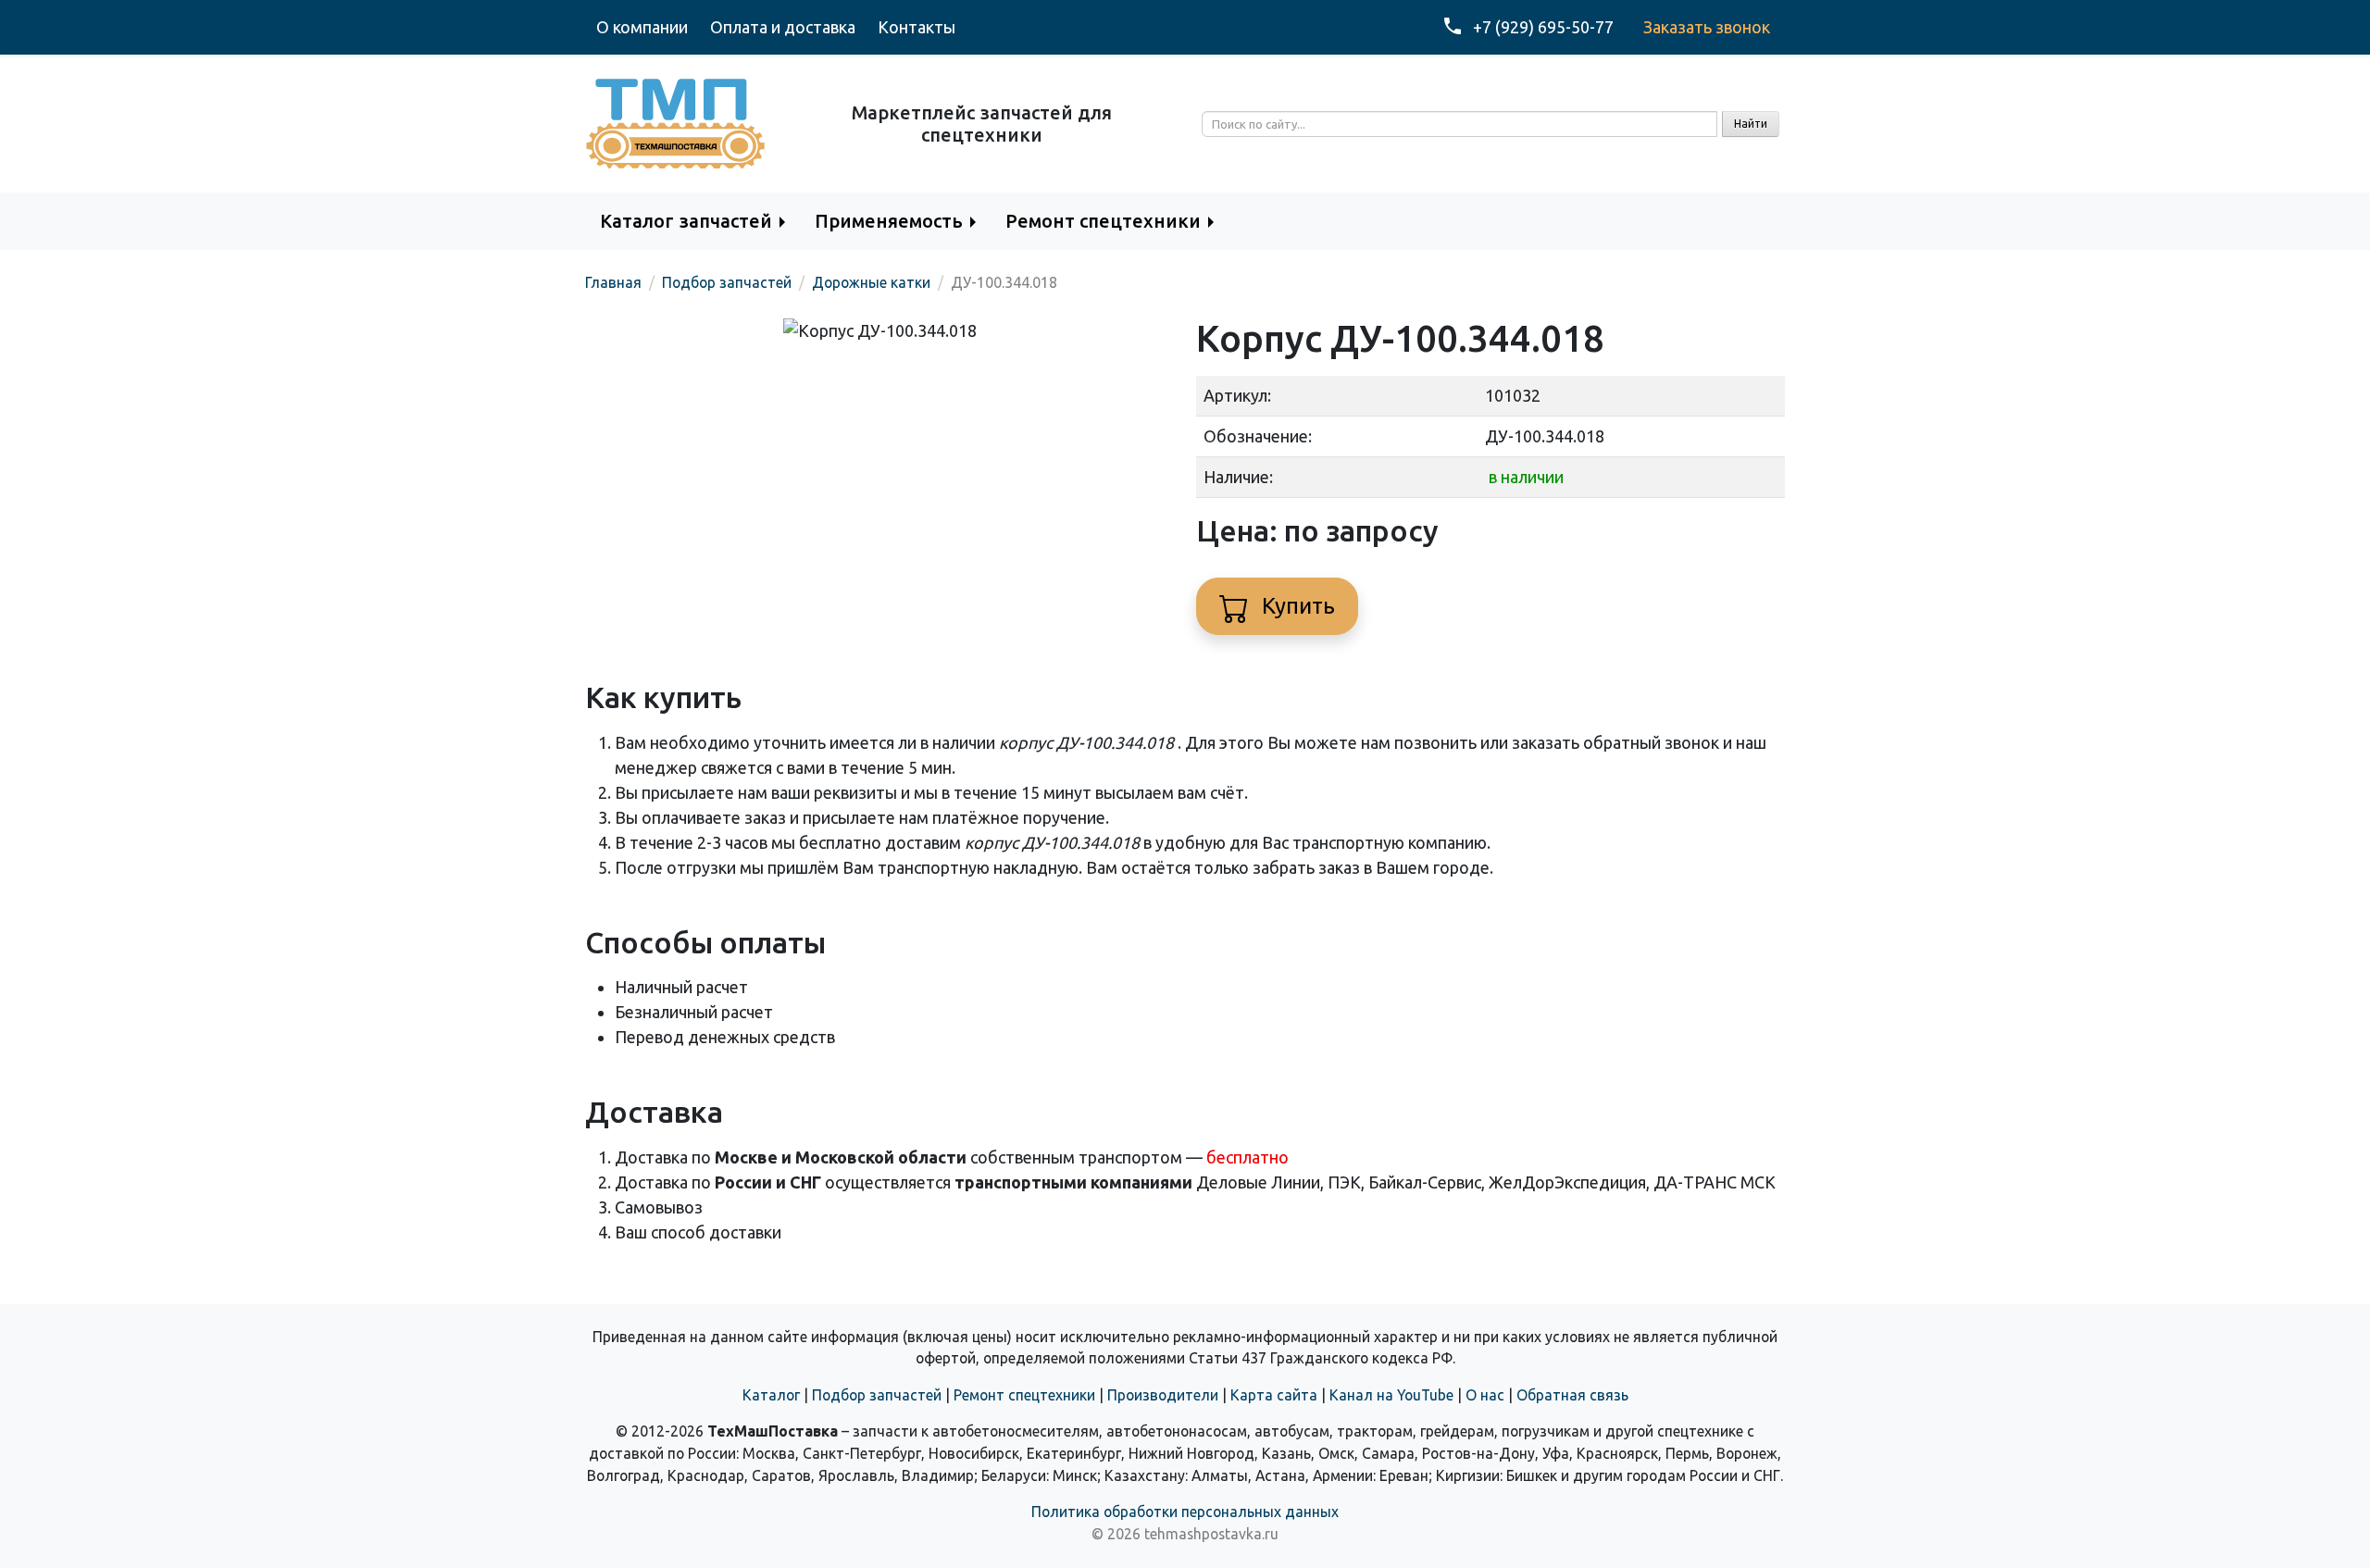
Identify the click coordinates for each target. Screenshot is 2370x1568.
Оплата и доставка (783, 27)
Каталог (771, 1395)
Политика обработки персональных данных (1185, 1512)
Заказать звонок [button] (1707, 27)
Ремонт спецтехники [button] (1103, 221)
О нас (1485, 1395)
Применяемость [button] (889, 221)
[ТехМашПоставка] (676, 122)
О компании (642, 27)
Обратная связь (1572, 1395)
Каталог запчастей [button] (686, 221)
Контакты (917, 27)
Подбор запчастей (877, 1395)
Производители (1163, 1395)
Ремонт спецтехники (1024, 1395)
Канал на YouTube (1391, 1395)
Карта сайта (1274, 1395)
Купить (1296, 606)
